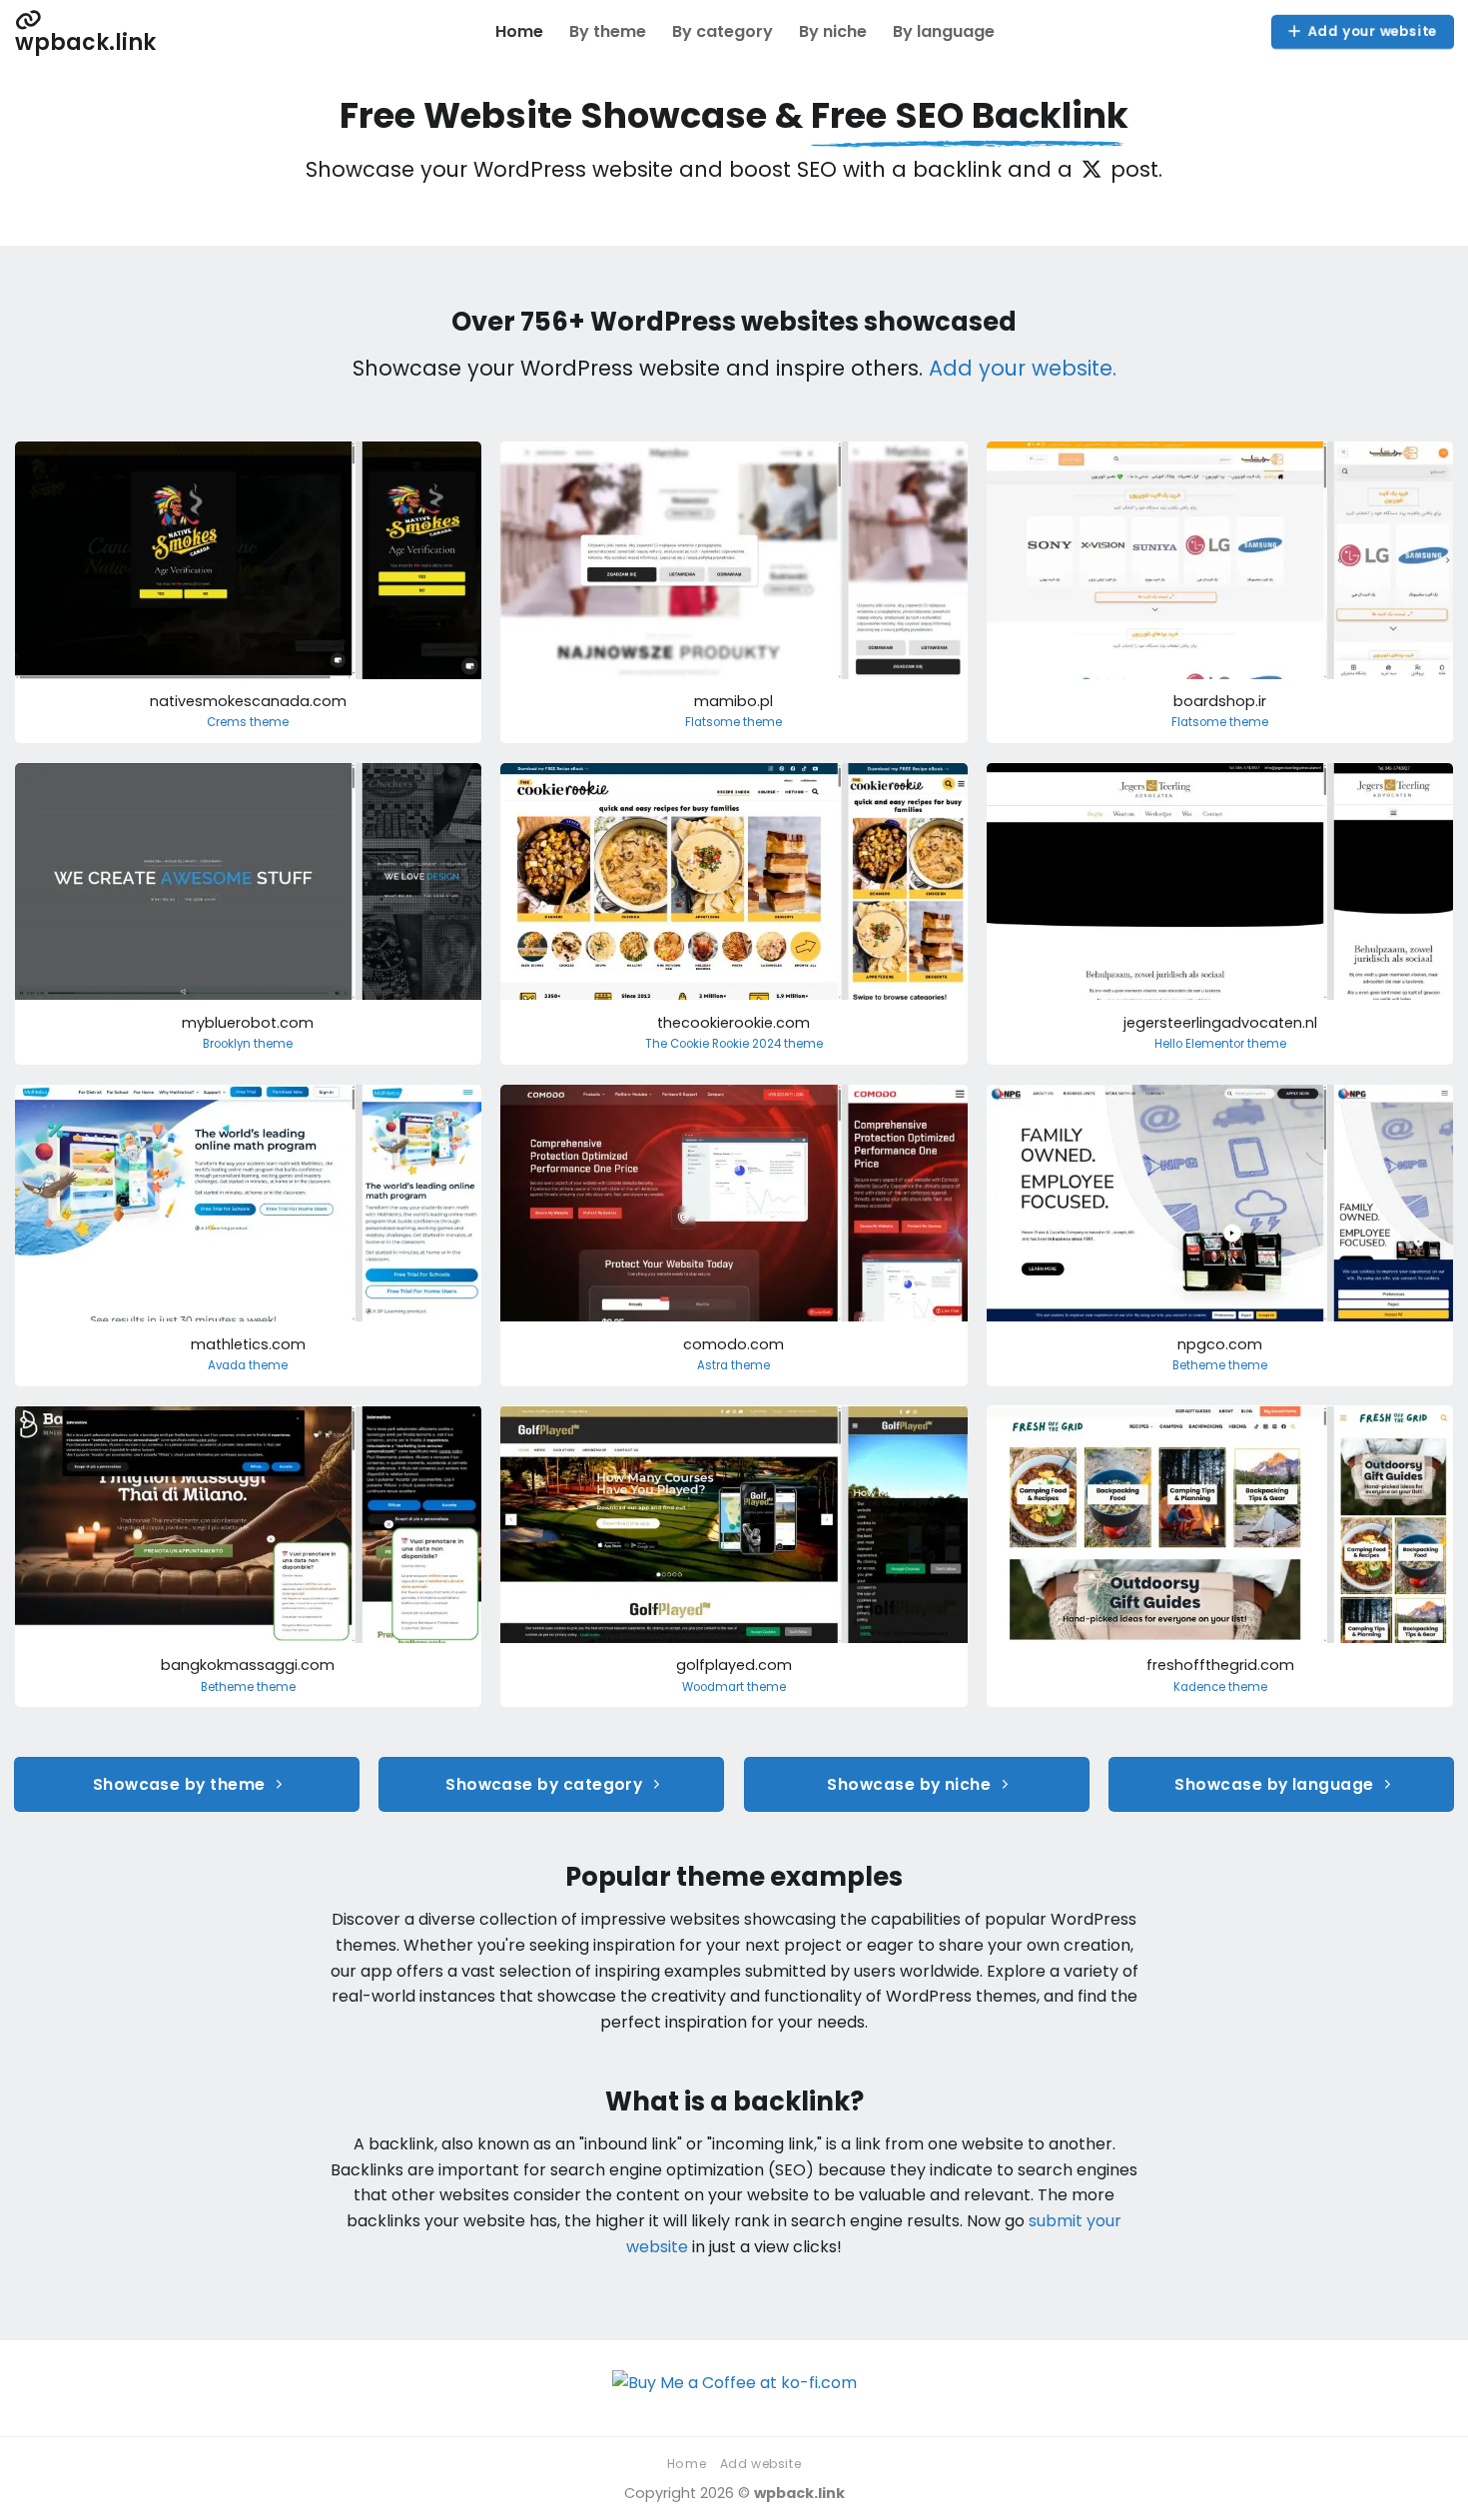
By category (723, 31)
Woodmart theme (734, 1687)
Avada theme (248, 1366)
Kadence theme (1220, 1687)
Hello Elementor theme (1220, 1044)
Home (519, 31)
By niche (833, 31)
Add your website (1372, 31)
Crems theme (248, 723)
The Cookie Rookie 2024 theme (734, 1044)
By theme (608, 31)
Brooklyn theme (248, 1044)
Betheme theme (1220, 1366)
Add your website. (1023, 368)
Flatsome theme (734, 723)
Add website (761, 2464)
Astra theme (734, 1366)
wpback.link (85, 40)
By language (944, 31)
